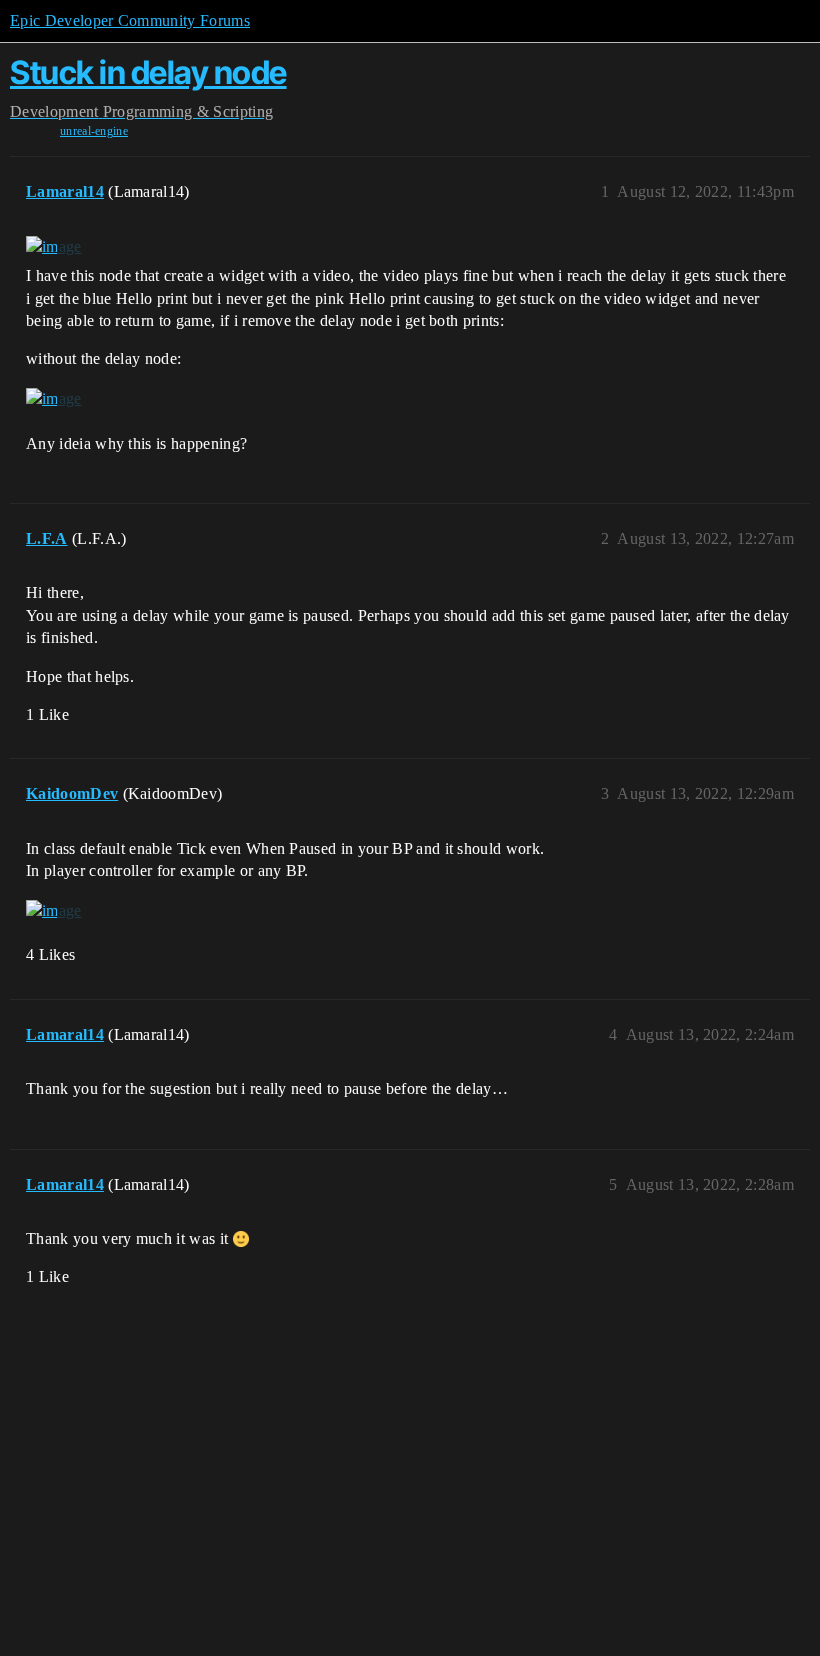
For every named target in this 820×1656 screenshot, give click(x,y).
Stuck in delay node (148, 72)
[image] (54, 247)
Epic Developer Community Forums (130, 20)
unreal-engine (94, 131)
